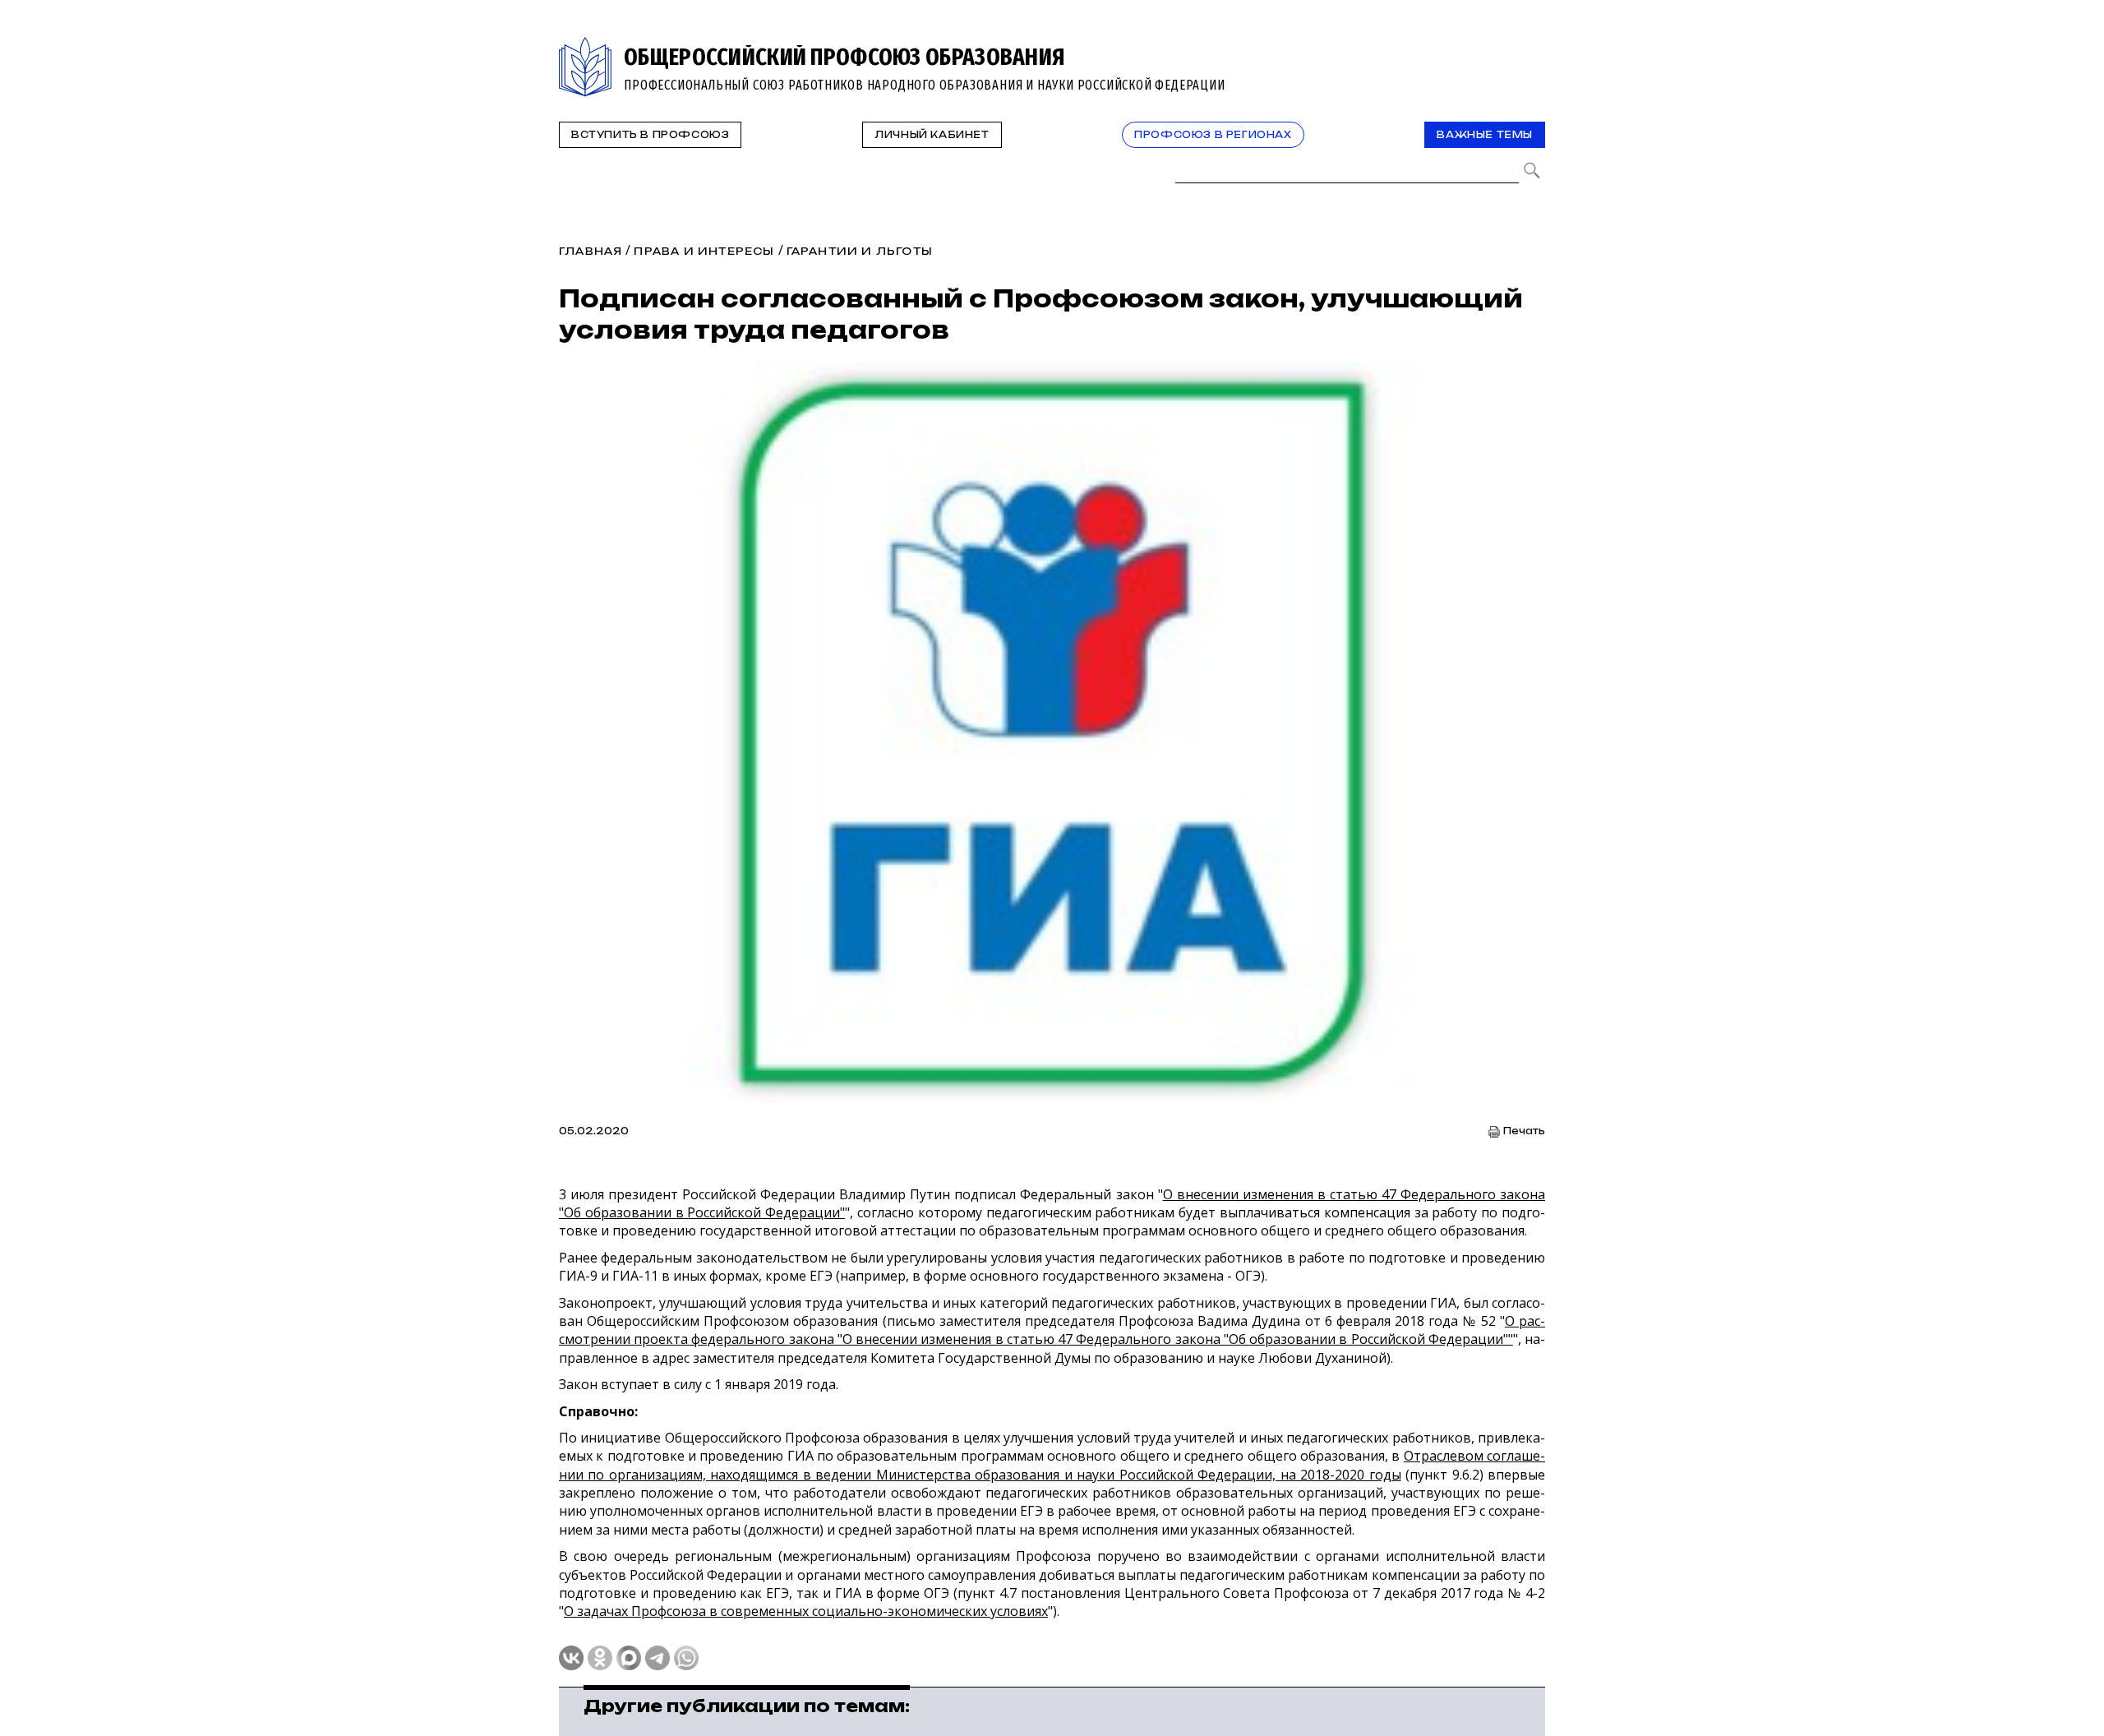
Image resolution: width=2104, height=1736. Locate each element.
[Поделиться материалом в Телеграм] (657, 1658)
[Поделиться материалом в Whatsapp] (686, 1658)
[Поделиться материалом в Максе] (629, 1658)
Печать (1524, 1131)
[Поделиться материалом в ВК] (571, 1658)
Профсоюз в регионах (1213, 135)
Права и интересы (704, 251)
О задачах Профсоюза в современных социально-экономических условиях (806, 1611)
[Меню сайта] (1531, 46)
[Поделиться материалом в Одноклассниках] (600, 1658)
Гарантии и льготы (860, 251)
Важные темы (1485, 135)
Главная (591, 251)
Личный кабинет (932, 135)
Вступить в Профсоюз (650, 135)
